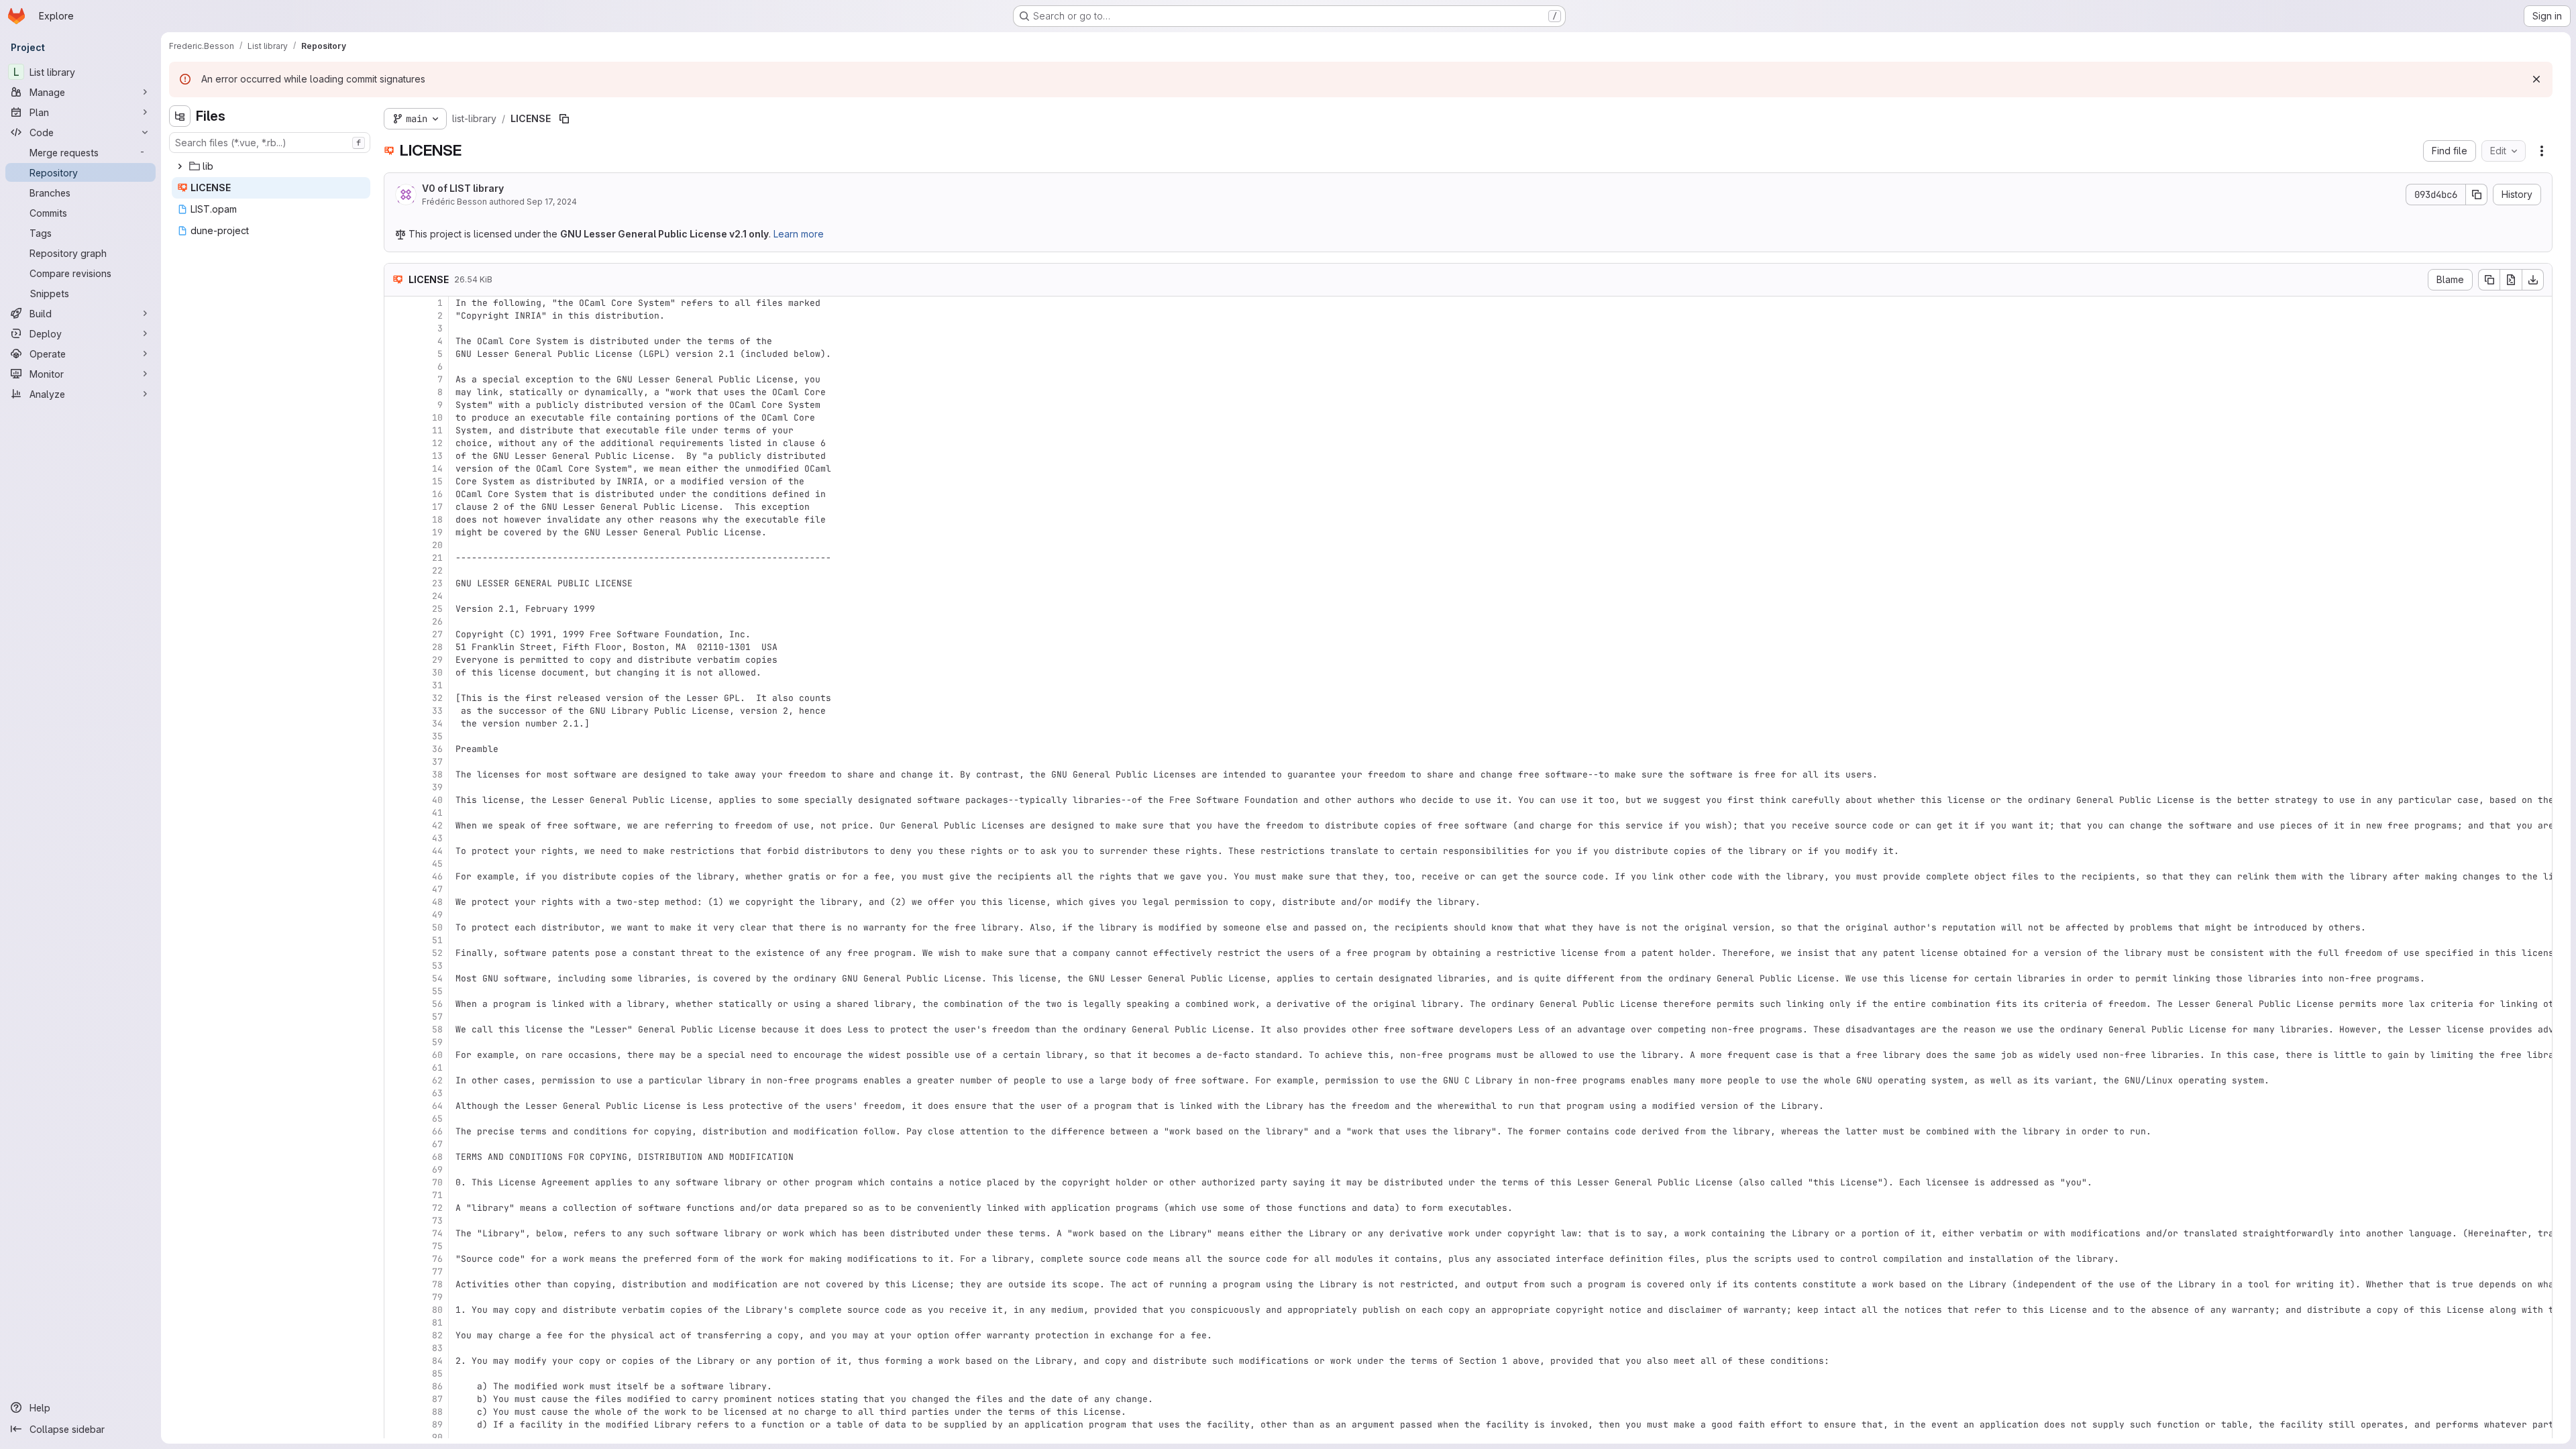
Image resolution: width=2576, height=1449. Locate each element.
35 (437, 736)
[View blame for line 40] (396, 800)
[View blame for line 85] (396, 1374)
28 (437, 647)
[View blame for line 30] (396, 673)
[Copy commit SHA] (2477, 195)
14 (437, 469)
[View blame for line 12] (396, 443)
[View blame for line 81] (396, 1323)
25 (437, 609)
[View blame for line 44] (396, 851)
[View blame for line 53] (396, 966)
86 (437, 1386)
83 (437, 1348)
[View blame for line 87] (396, 1399)
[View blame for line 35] (396, 736)
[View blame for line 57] (396, 1017)
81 (437, 1323)
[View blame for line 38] (396, 774)
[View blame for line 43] (396, 838)
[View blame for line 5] (396, 354)
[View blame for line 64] (396, 1106)
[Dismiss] (2536, 79)
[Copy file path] (564, 119)
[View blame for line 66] (396, 1131)
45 (437, 864)
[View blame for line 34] (396, 723)
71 (437, 1195)
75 (437, 1246)
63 (437, 1093)
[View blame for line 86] (396, 1386)
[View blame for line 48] (396, 902)
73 (437, 1221)
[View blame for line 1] (396, 303)
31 (437, 685)
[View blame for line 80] (396, 1310)
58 (437, 1029)
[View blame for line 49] (396, 915)
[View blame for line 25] (396, 609)
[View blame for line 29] (396, 660)
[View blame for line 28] (396, 647)
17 (437, 507)
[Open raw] (2511, 280)
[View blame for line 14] (396, 469)
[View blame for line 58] (396, 1029)
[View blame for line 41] (396, 813)
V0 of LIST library (463, 188)
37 (437, 762)
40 (437, 800)
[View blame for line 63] (396, 1093)
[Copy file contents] (2489, 280)
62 (437, 1080)
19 (437, 532)
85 (437, 1374)
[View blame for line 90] (396, 1437)
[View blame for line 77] (396, 1272)
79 (437, 1297)
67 (437, 1144)
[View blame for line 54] (396, 978)
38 (437, 774)
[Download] (2533, 280)
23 (437, 583)
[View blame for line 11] (396, 430)
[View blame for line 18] (396, 520)
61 (437, 1068)
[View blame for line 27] (396, 634)
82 (437, 1335)
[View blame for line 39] (396, 787)
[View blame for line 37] (396, 762)
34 (437, 723)
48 (437, 902)
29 (437, 660)
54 (437, 978)
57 (437, 1017)
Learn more (799, 234)
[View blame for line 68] (396, 1157)
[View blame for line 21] (396, 558)
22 (437, 571)
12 (437, 443)
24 (437, 596)
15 (437, 481)
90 (437, 1437)
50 (437, 927)
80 (437, 1310)
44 (437, 851)
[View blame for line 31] (396, 685)
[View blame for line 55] (396, 991)
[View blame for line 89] (396, 1425)
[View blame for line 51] (396, 940)
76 (437, 1259)
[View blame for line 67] (396, 1144)
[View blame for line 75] (396, 1246)
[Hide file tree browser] (180, 116)
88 (437, 1412)
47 (437, 889)
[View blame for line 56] (396, 1004)
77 (437, 1272)
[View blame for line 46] (396, 876)
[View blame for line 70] (396, 1182)
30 (437, 673)
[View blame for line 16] (396, 494)
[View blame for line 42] (396, 825)
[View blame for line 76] (396, 1259)
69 (437, 1170)
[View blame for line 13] (396, 456)
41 (437, 813)
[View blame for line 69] (396, 1170)
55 (437, 991)
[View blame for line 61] (396, 1068)
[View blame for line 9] (396, 405)
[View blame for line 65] (396, 1119)
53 (437, 966)
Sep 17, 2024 (552, 202)
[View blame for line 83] (396, 1348)
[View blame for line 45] (396, 864)
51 (437, 940)
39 (437, 787)
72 (437, 1208)
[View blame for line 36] (396, 749)
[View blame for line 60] (396, 1055)
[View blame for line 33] (396, 711)
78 (437, 1284)
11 (437, 430)
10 (437, 418)
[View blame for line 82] (396, 1335)
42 (437, 825)
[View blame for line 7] (396, 379)
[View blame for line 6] (396, 367)
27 (437, 634)
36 (437, 749)
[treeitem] (271, 166)
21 (437, 558)
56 (437, 1004)
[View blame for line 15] (396, 481)
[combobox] (270, 143)
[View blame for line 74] (396, 1233)
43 (437, 838)
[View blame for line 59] (396, 1042)
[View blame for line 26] (396, 622)
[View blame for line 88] (396, 1412)
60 (437, 1055)
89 (437, 1425)
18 (437, 520)
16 (437, 494)
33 (437, 711)
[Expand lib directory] (180, 166)
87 (437, 1399)
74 (437, 1233)
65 (437, 1119)
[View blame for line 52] (396, 953)
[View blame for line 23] (396, 583)
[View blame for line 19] (396, 532)
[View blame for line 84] (396, 1361)
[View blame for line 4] (396, 341)
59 (437, 1042)
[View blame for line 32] (396, 698)
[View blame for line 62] (396, 1080)
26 (437, 622)
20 (437, 545)
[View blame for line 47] (396, 889)
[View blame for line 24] (396, 596)
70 (437, 1182)
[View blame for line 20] (396, 545)
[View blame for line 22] (396, 571)
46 (437, 876)
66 (437, 1131)
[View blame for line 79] (396, 1297)
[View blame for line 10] (396, 418)
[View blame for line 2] (396, 316)
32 (437, 698)
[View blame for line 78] (396, 1284)
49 (437, 915)
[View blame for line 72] (396, 1208)
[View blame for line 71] (396, 1195)
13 (437, 456)
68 (437, 1157)
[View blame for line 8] (396, 392)
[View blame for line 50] (396, 927)
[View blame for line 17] (396, 507)
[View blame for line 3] (396, 328)
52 (437, 953)
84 (437, 1361)
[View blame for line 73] (396, 1221)
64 (437, 1106)
